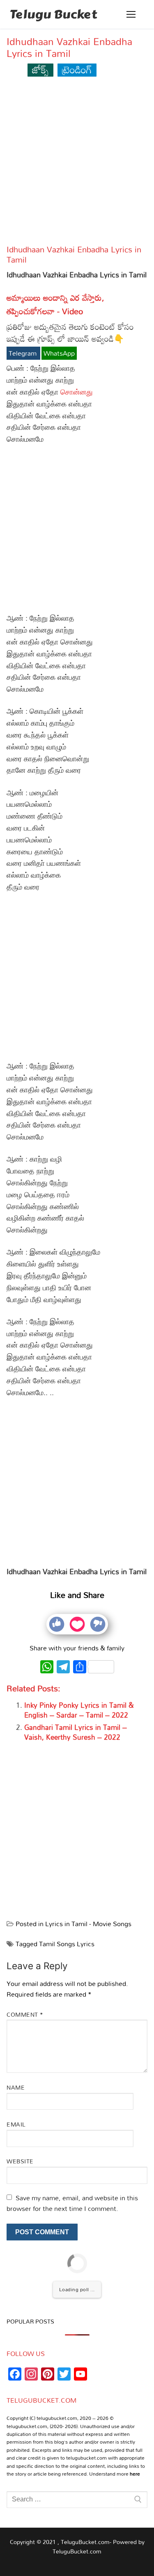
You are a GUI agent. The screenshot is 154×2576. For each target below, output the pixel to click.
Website (20, 2161)
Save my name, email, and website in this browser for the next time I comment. (72, 2203)
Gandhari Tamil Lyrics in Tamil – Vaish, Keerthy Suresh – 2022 (76, 1732)
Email (16, 2124)
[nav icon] (131, 14)
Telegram (23, 353)
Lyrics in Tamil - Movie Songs (88, 1924)
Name (16, 2087)
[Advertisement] (77, 164)
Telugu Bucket (53, 14)
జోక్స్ (40, 69)
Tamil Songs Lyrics (67, 1944)
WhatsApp (59, 353)
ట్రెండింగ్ (77, 69)
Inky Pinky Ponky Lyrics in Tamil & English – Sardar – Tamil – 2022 (79, 1710)
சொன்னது (77, 392)
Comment (25, 2014)
